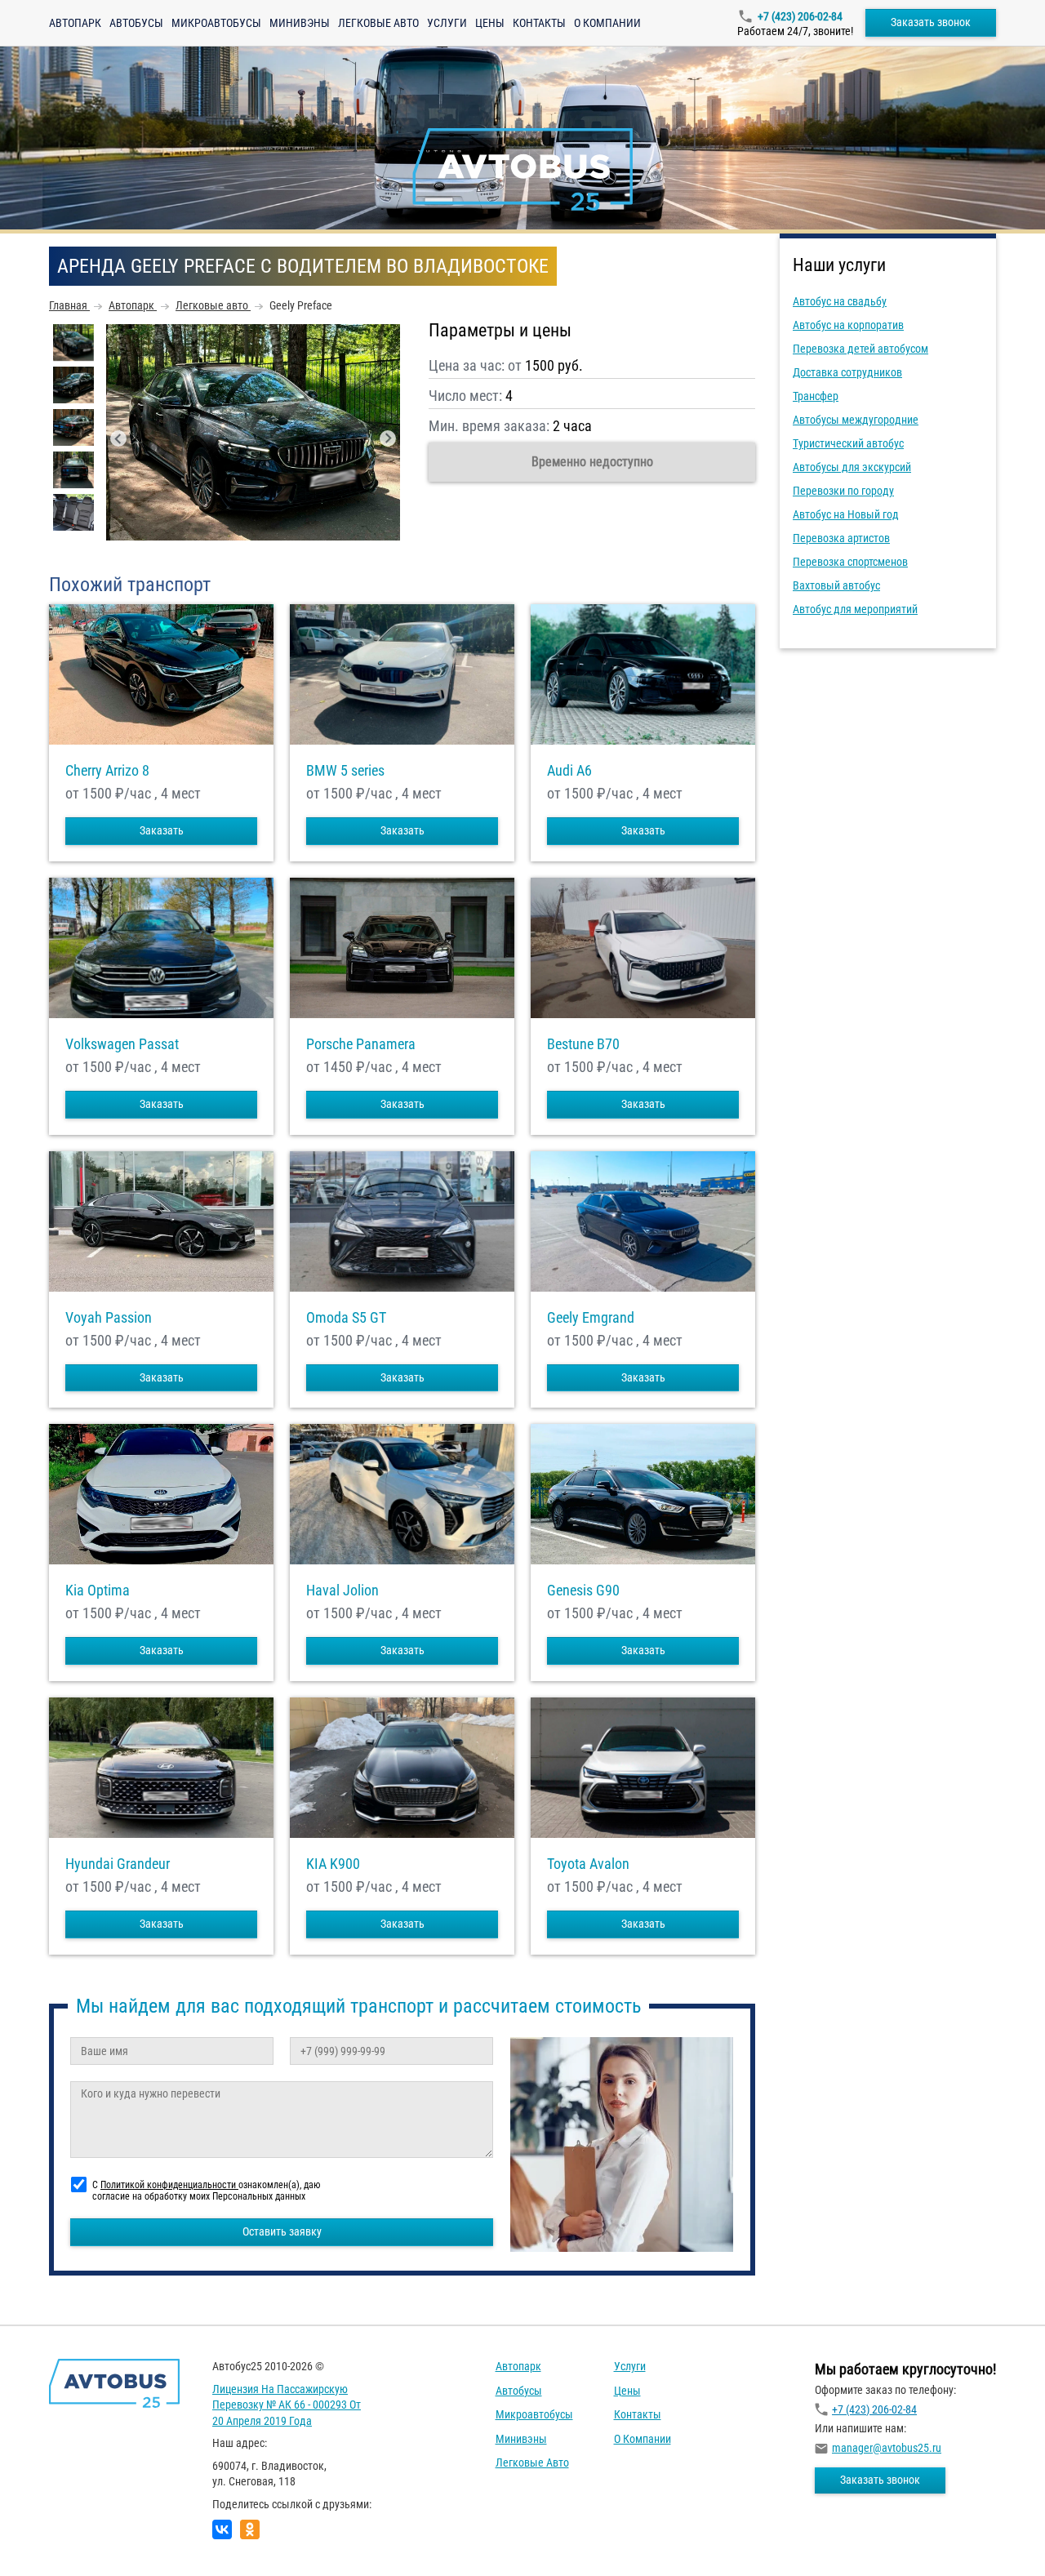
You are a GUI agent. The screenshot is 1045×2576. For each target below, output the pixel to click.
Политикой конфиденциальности (169, 2185)
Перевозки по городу (843, 491)
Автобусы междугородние (856, 420)
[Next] (388, 438)
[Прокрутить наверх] (53, 2538)
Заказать (162, 830)
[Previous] (118, 438)
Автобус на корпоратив (848, 325)
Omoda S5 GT (346, 1318)
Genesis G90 (583, 1591)
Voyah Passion (109, 1318)
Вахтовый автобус (836, 585)
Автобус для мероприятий (855, 609)
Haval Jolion (342, 1591)
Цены (490, 23)
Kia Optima (98, 1591)
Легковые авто (378, 23)
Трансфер (816, 396)
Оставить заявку (282, 2231)
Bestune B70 (583, 1044)
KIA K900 (333, 1864)
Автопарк (75, 23)
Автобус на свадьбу (840, 301)
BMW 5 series (345, 771)
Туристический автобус (848, 443)
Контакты (539, 23)
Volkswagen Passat (122, 1044)
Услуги (447, 23)
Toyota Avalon (588, 1864)
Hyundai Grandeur (118, 1864)
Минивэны (300, 23)
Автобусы (136, 23)
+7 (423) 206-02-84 (800, 16)
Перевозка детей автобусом (860, 349)
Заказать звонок (931, 22)
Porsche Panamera (361, 1044)
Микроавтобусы (216, 23)
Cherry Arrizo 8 (107, 771)
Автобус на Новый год (846, 514)
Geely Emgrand (591, 1318)
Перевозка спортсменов (850, 562)
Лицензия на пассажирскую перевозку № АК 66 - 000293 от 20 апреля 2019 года (287, 2405)
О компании (607, 23)
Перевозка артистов (841, 538)
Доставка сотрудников (847, 372)
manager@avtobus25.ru (887, 2448)
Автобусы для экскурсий (852, 467)
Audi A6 (569, 771)
